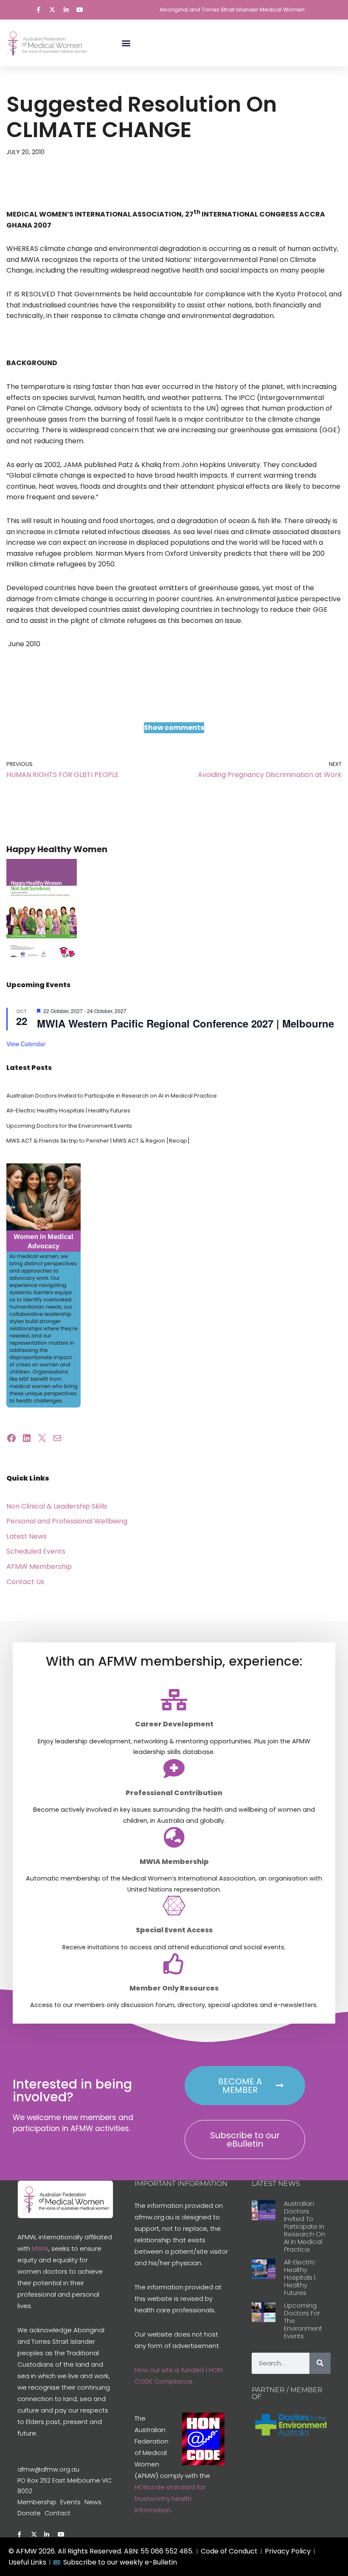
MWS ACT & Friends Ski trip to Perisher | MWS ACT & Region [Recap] (98, 1141)
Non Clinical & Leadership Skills (57, 1506)
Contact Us (25, 1582)
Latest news (276, 2183)
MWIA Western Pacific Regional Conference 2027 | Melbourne (185, 1023)
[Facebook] (11, 1438)
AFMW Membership (39, 1567)
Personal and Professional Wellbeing (67, 1521)
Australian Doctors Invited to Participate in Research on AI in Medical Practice (112, 1096)
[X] (42, 1438)
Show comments (174, 728)
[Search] (320, 2363)
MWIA (40, 2248)
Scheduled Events (36, 1551)
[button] (126, 43)
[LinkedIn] (27, 1438)
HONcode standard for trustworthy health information (170, 2499)
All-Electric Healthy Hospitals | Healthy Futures (68, 1111)
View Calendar (26, 1044)
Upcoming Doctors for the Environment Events (69, 1126)
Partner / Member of (287, 2393)
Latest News (27, 1536)
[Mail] (57, 1438)
